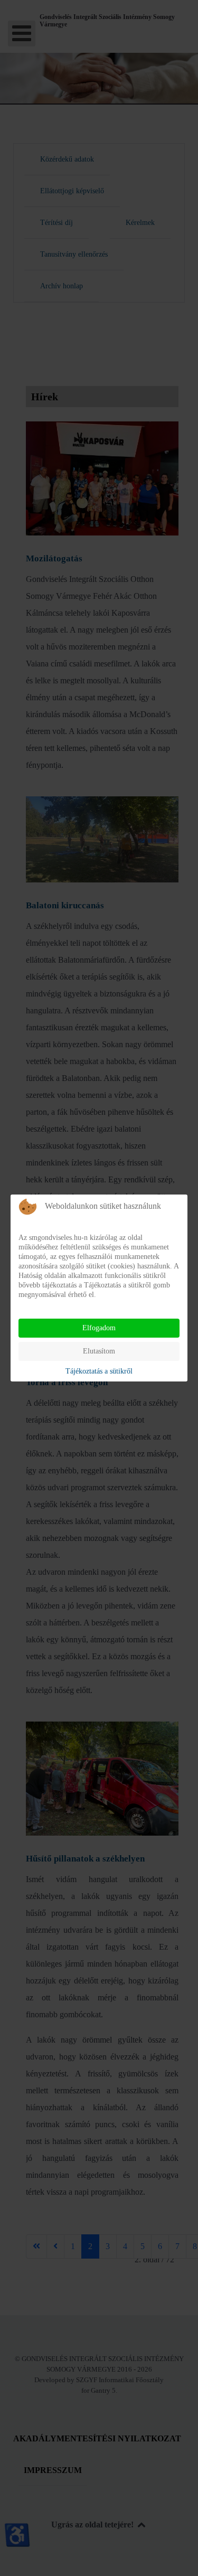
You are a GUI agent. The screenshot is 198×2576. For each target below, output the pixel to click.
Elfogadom (99, 1328)
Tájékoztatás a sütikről (99, 1371)
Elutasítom (99, 1351)
